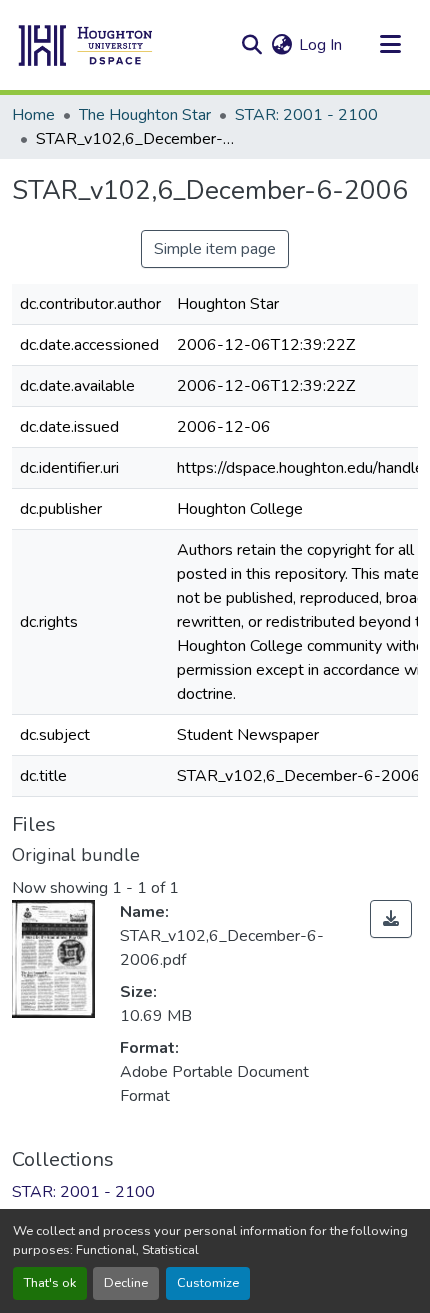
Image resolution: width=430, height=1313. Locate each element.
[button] (86, 45)
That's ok (50, 1283)
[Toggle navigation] (390, 45)
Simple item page (215, 249)
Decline (126, 1283)
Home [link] (33, 115)
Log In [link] (320, 45)
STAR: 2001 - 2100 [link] (306, 115)
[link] (391, 919)
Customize (208, 1283)
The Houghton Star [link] (145, 115)
